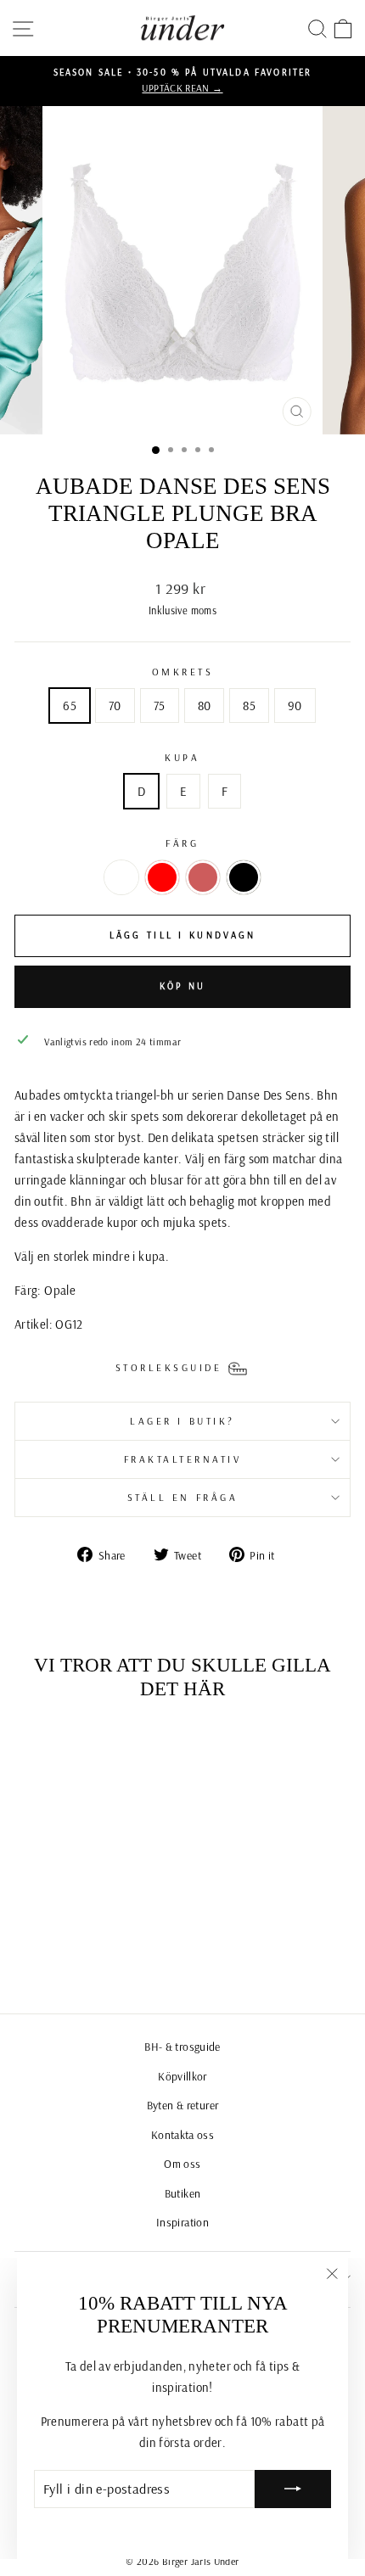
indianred (203, 877)
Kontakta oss (182, 2134)
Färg (182, 843)
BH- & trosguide (182, 2046)
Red (162, 877)
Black (244, 877)
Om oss (182, 2163)
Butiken (183, 2193)
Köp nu (183, 986)
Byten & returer (183, 2105)
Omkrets (183, 672)
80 (205, 706)
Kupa (182, 757)
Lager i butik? (182, 1421)
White (121, 877)
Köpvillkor (182, 2076)
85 (249, 706)
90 (295, 706)
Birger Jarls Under (201, 2561)
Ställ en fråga (182, 1497)
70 (115, 706)
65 (70, 706)
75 (160, 706)
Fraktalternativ (183, 1459)
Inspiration (182, 2222)
